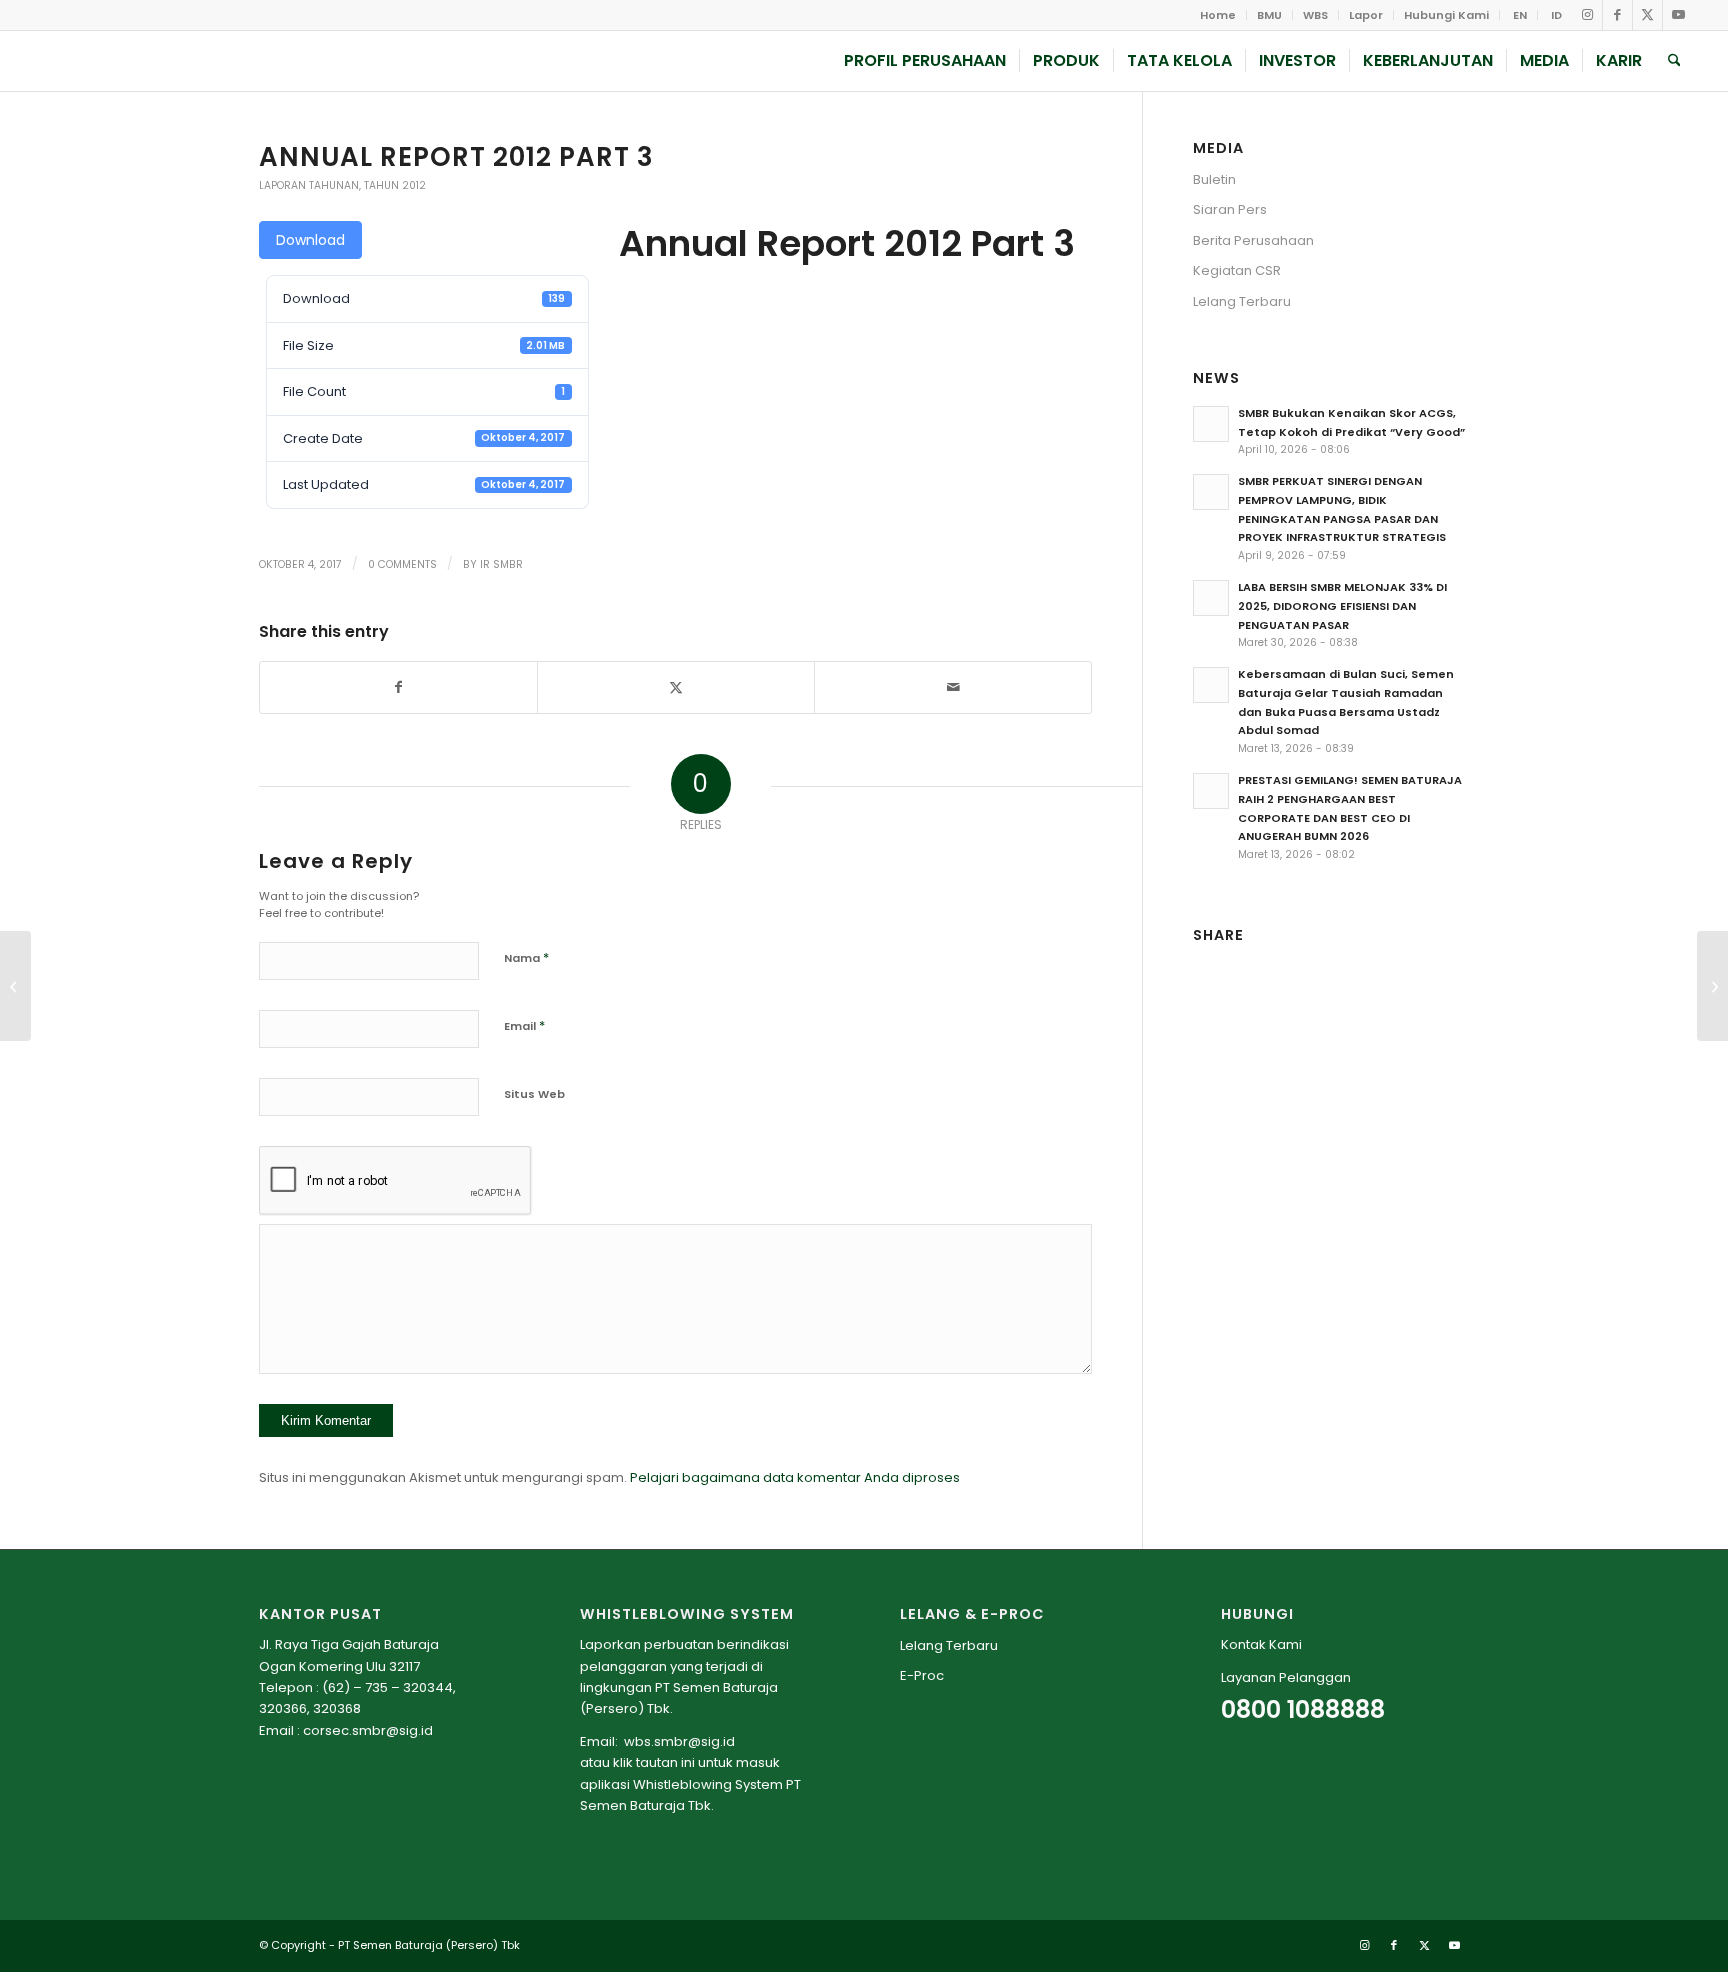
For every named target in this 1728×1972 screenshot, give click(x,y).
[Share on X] (676, 687)
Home (1218, 15)
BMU (1269, 15)
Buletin (1214, 179)
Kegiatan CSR (1237, 270)
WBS (1315, 15)
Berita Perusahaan (1253, 240)
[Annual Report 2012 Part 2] (15, 986)
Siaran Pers (1230, 209)
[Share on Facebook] (398, 687)
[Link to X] (1647, 15)
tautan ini (665, 1762)
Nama (526, 957)
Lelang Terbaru (1242, 301)
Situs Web (534, 1094)
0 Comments (402, 564)
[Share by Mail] (953, 687)
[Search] (1674, 61)
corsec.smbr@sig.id (368, 1730)
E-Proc (922, 1675)
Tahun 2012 (395, 185)
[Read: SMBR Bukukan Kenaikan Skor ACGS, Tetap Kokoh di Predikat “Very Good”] (1211, 424)
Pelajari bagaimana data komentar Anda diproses (795, 1477)
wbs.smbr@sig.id (679, 1741)
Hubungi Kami (1446, 15)
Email (524, 1025)
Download (310, 240)
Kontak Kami (1261, 1644)
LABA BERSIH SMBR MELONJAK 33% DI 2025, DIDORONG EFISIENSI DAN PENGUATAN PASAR (1342, 606)
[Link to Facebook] (1617, 15)
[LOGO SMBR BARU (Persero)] (165, 61)
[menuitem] (1218, 15)
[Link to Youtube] (1678, 15)
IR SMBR (501, 564)
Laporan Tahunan (309, 185)
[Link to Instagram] (1587, 15)
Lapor (1366, 15)
